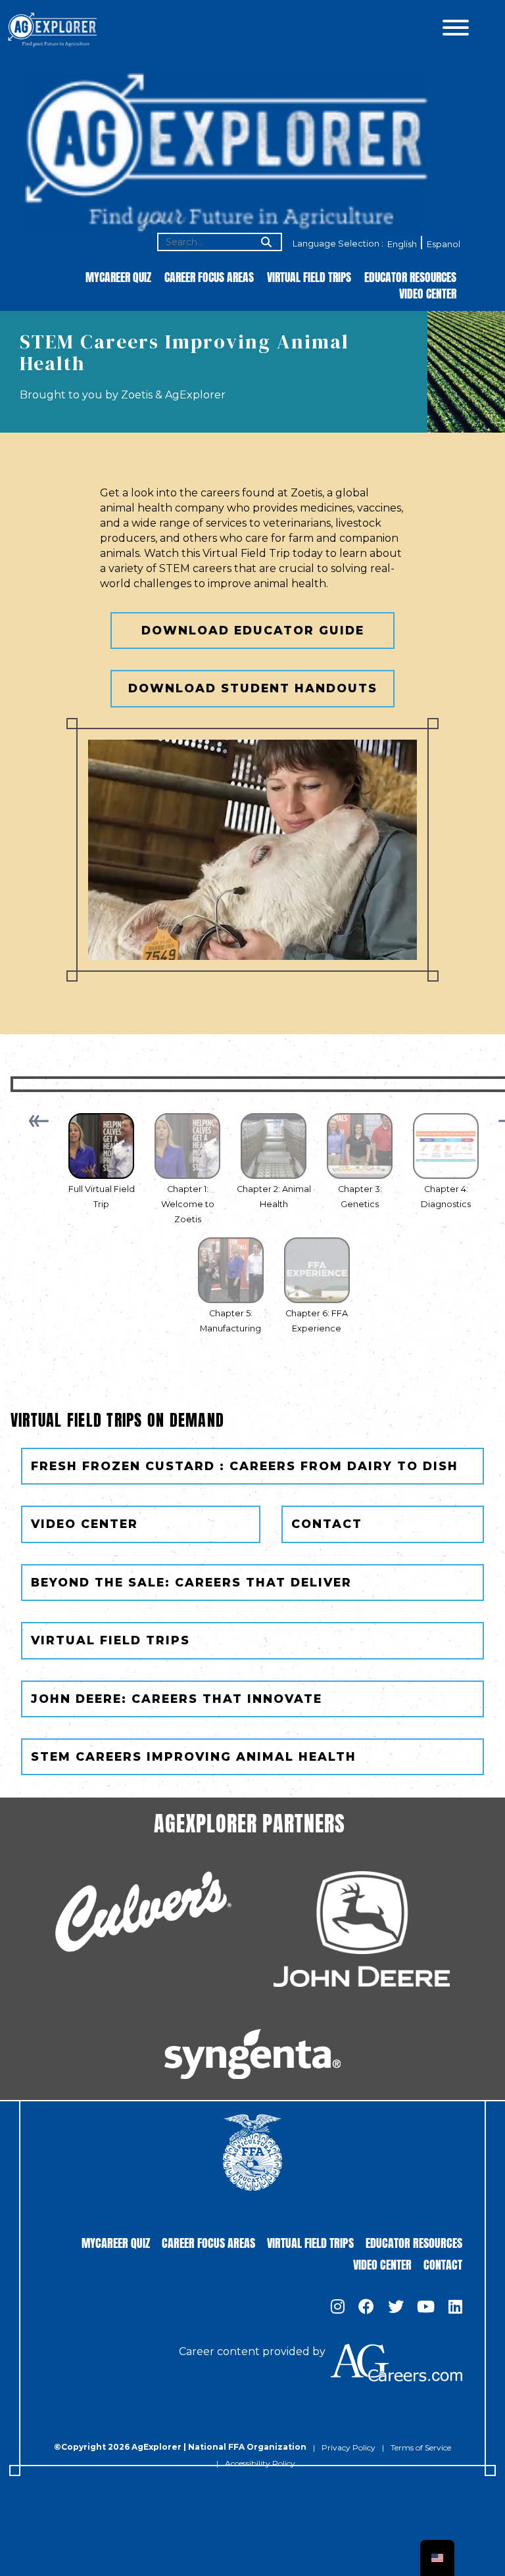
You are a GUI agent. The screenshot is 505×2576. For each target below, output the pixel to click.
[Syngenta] (252, 2054)
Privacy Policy (349, 2447)
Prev (39, 1121)
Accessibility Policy (260, 2463)
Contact (327, 1524)
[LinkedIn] (455, 2308)
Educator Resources (410, 276)
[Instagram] (338, 2308)
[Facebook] (366, 2308)
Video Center (428, 293)
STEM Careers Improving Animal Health (194, 1756)
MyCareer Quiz (118, 276)
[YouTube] (426, 2308)
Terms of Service (421, 2447)
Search (265, 243)
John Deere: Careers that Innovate (177, 1699)
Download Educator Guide (253, 630)
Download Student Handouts (253, 688)
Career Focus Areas (209, 276)
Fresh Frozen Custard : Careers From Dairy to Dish (245, 1466)
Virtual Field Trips (309, 276)
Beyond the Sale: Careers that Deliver (191, 1582)
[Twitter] (396, 2308)
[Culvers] (143, 1912)
